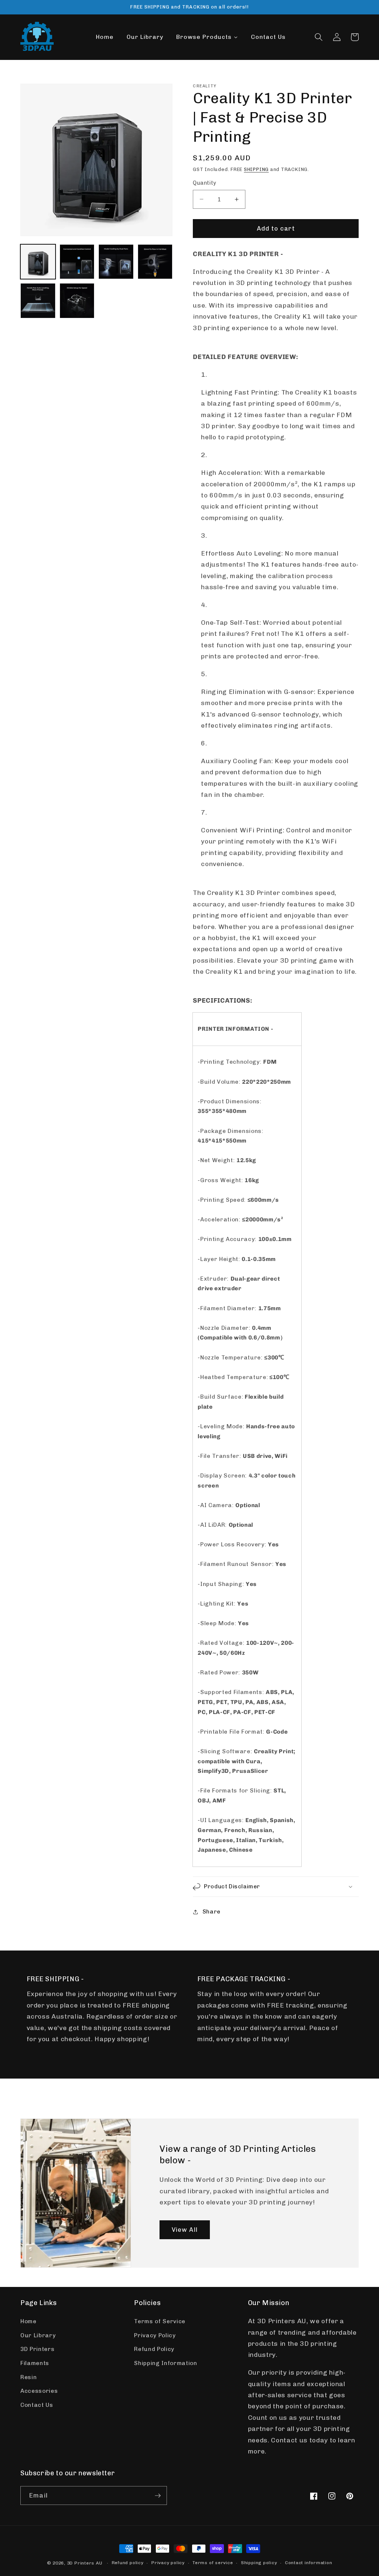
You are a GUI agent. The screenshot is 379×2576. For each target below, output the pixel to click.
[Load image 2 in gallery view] (77, 262)
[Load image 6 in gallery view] (77, 301)
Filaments (35, 2363)
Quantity (205, 183)
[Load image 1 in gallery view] (38, 262)
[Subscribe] (158, 2496)
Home (28, 2321)
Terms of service (213, 2563)
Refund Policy (154, 2349)
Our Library (38, 2335)
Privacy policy (168, 2563)
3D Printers (37, 2349)
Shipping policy (259, 2563)
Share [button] (212, 1912)
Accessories (39, 2391)
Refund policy (128, 2563)
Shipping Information (165, 2363)
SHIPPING (256, 169)
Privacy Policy (155, 2335)
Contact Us (37, 2405)
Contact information (309, 2563)
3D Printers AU (85, 2563)
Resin (28, 2377)
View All (185, 2229)
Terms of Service (160, 2321)
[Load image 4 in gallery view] (155, 262)
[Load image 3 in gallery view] (116, 262)
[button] (319, 37)
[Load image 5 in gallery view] (38, 301)
